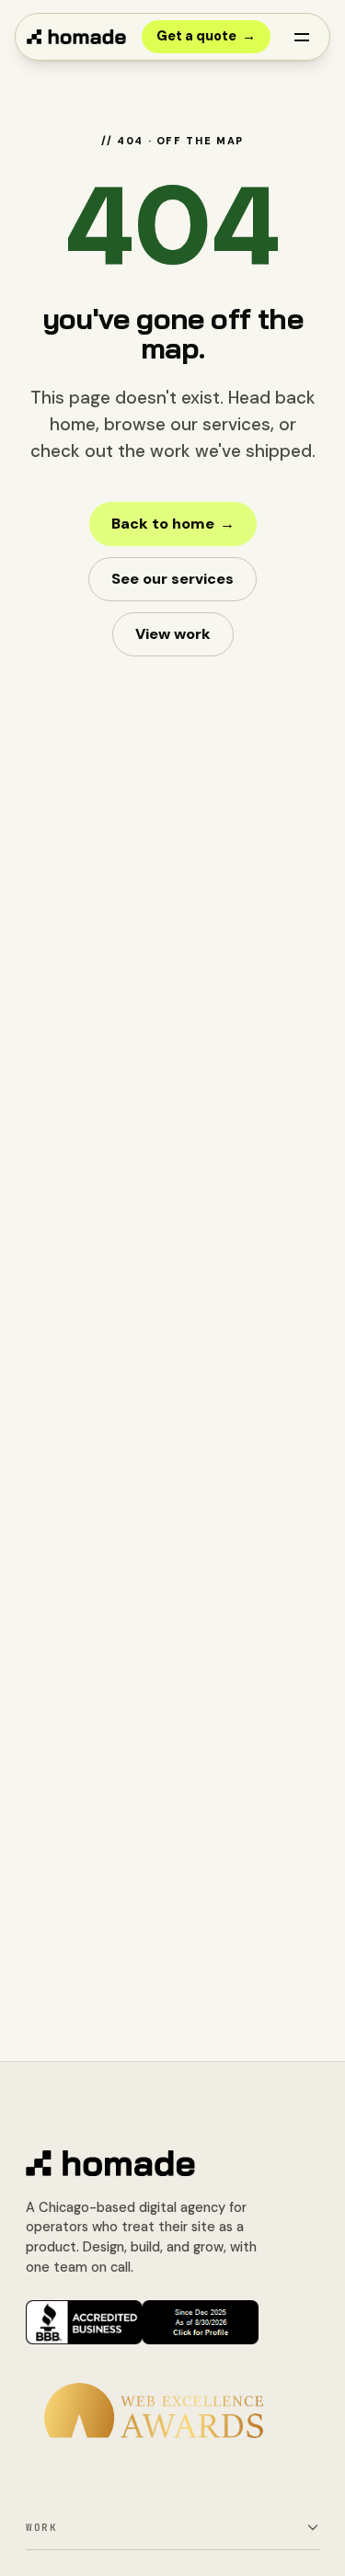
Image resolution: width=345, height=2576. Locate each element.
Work (41, 2527)
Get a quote (206, 36)
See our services (172, 579)
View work (173, 634)
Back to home (173, 524)
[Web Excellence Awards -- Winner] (154, 2411)
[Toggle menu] (302, 37)
